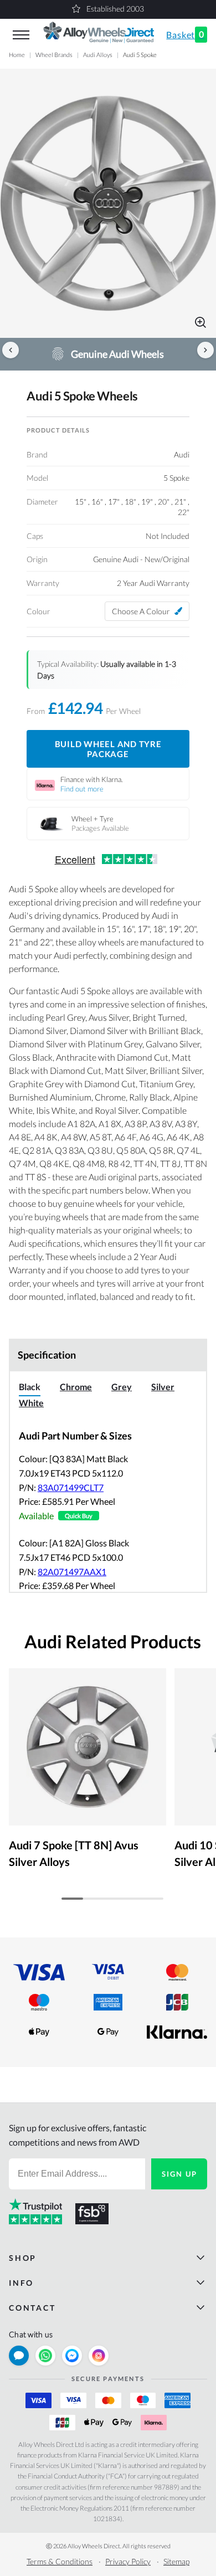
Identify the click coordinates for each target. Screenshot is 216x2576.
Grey (122, 1387)
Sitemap (176, 2561)
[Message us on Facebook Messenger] (72, 2356)
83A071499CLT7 (71, 1487)
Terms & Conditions (60, 2561)
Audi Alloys (98, 55)
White (31, 1403)
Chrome (76, 1387)
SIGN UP (179, 2174)
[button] (108, 203)
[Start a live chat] (19, 2356)
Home (17, 55)
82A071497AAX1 (72, 1572)
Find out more (82, 789)
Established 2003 (115, 9)
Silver (163, 1387)
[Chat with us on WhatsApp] (45, 2356)
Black (30, 1387)
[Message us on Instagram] (99, 2356)
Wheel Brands (54, 55)
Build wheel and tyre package (108, 749)
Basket (185, 34)
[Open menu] (21, 35)
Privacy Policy (128, 2561)
